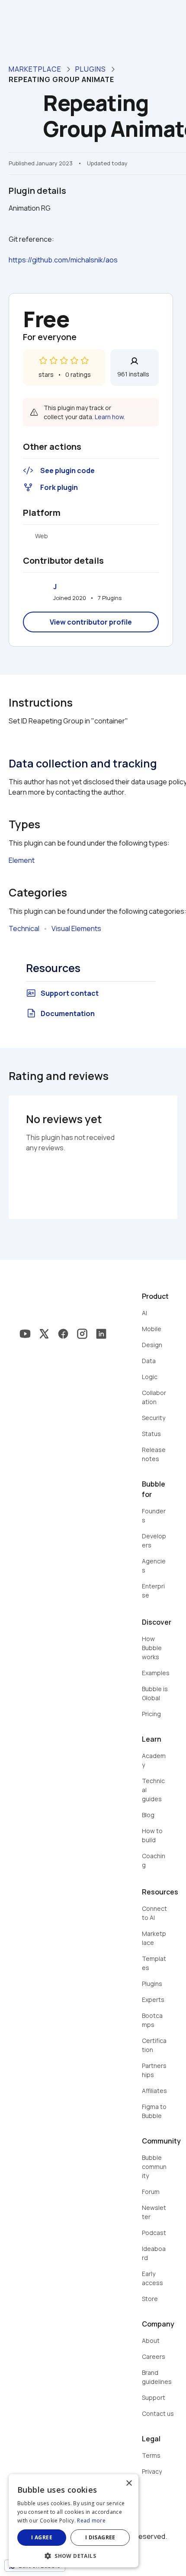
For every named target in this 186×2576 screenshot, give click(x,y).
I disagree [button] (100, 2537)
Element (22, 860)
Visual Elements (76, 928)
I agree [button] (42, 2537)
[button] (74, 2555)
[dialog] (74, 2521)
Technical (24, 928)
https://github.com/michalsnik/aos (63, 260)
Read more (91, 2521)
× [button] (129, 2483)
